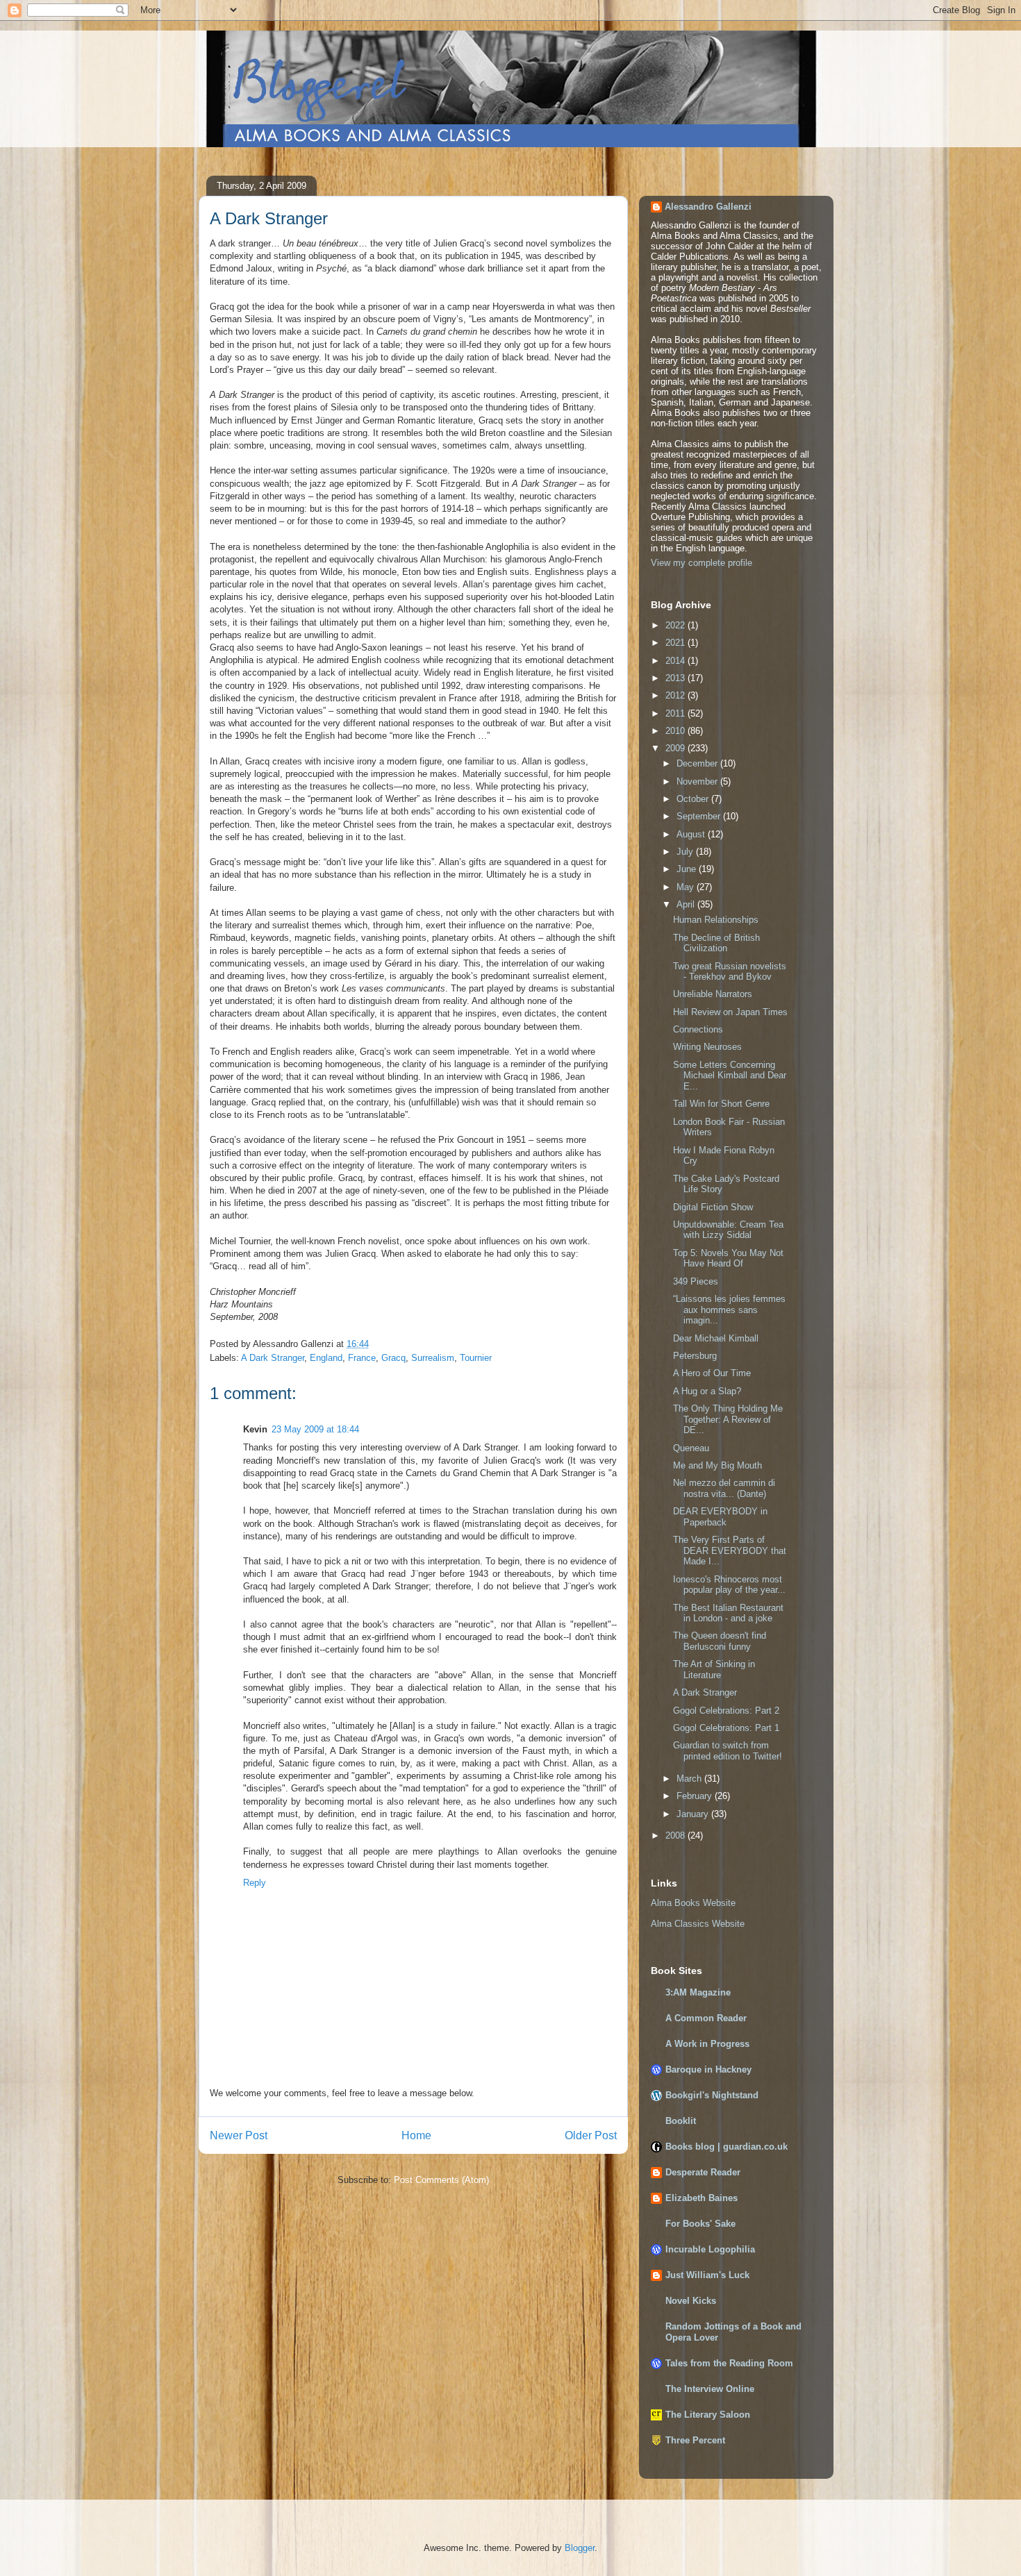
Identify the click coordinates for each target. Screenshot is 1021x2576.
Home (416, 2135)
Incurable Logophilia (710, 2249)
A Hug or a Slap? (707, 1391)
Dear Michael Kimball (716, 1338)
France (362, 1358)
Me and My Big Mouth (717, 1465)
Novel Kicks (691, 2301)
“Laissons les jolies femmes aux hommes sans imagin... (729, 1310)
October (694, 799)
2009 (676, 748)
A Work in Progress (707, 2044)
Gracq (393, 1358)
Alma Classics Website (698, 1924)
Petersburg (695, 1356)
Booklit (681, 2121)
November (698, 781)
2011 (676, 713)
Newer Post (239, 2135)
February (696, 1796)
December (698, 763)
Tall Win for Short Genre (721, 1104)
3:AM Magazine (698, 1992)
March (690, 1779)
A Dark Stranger (273, 1358)
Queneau (691, 1448)
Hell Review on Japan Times (730, 1012)
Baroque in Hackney (708, 2069)
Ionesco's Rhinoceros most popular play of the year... (729, 1585)
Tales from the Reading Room (729, 2363)
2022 (676, 625)
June (688, 869)
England (326, 1358)
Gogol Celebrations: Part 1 (726, 1728)
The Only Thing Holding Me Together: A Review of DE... (728, 1419)
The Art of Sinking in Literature (714, 1670)
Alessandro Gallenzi (708, 207)
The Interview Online (710, 2389)
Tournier (476, 1358)
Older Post (591, 2135)
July (686, 852)
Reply (255, 1883)
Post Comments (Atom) (441, 2180)
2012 (676, 695)
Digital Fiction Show (713, 1207)
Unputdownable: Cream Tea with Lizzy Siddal (728, 1230)
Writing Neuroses (707, 1047)
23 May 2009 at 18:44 (315, 1429)
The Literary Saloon (708, 2415)
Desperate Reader (703, 2172)
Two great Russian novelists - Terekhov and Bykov (730, 972)
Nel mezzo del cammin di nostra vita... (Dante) (724, 1488)
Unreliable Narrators (713, 994)
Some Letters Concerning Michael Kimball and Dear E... (730, 1076)
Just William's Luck (707, 2275)
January (694, 1814)
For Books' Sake (700, 2224)
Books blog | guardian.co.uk (727, 2147)
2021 (676, 643)
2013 (676, 678)
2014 (676, 661)
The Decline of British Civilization (716, 943)
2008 (676, 1835)
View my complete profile (702, 563)
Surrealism (433, 1358)
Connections (698, 1029)
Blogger (580, 2548)
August (692, 834)
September (700, 816)
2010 (676, 731)
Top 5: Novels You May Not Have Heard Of (728, 1258)
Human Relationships (716, 920)
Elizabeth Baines (702, 2198)
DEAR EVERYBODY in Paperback (720, 1517)
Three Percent (695, 2440)
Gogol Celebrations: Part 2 (726, 1711)
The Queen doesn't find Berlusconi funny (720, 1641)
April (687, 904)
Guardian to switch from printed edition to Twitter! (728, 1751)
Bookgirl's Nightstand (712, 2095)
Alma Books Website (693, 1903)
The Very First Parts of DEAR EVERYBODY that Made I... (730, 1550)
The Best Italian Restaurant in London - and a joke (728, 1613)
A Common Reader (706, 2018)
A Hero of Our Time (712, 1373)
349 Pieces (696, 1281)
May (687, 887)
